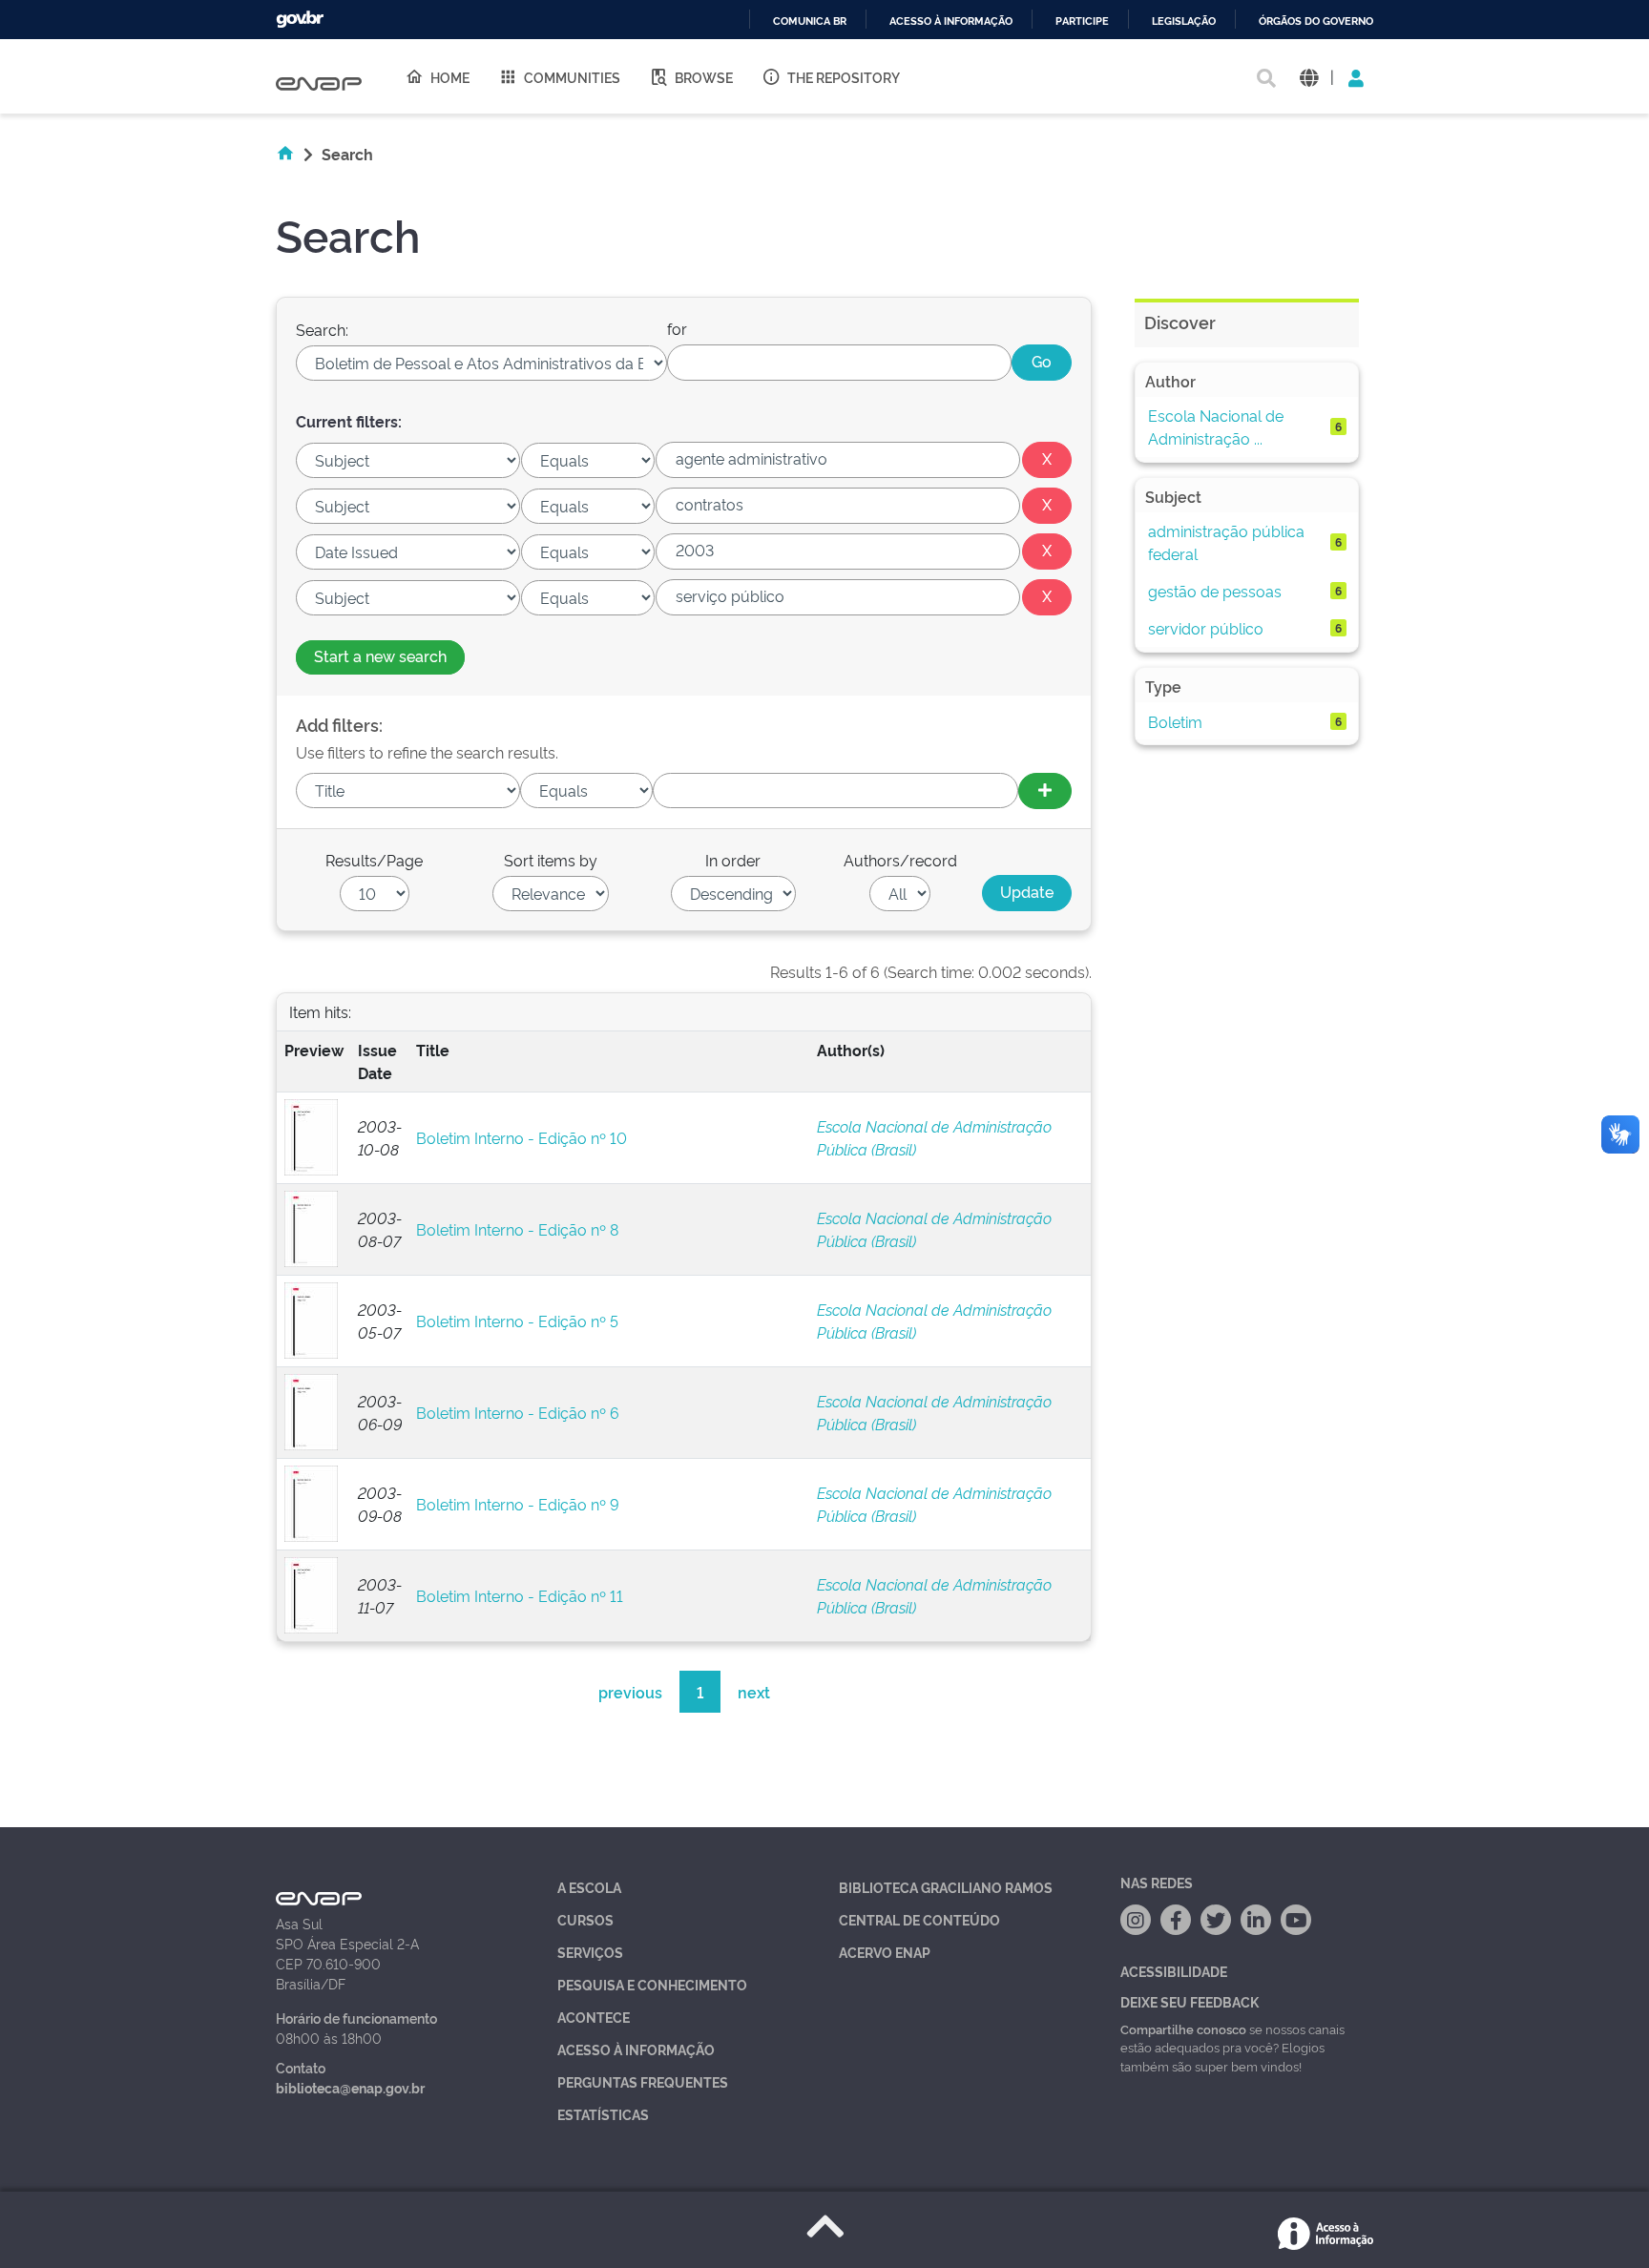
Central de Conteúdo (919, 1919)
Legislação (1184, 21)
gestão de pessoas (1215, 591)
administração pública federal (1226, 542)
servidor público (1206, 628)
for (677, 328)
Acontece (594, 2017)
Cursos (585, 1919)
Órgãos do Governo (1316, 21)
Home (450, 77)
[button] (1309, 77)
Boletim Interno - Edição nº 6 (518, 1412)
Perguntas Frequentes (643, 2081)
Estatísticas (603, 2114)
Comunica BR (810, 21)
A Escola (589, 1887)
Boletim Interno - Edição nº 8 (517, 1229)
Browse (704, 77)
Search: (322, 329)
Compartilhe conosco (1183, 2029)
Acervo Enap (885, 1952)
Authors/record (900, 860)
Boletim (1175, 721)
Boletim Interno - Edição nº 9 (518, 1504)
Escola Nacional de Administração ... (1216, 427)
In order (733, 860)
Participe (1082, 21)
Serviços (590, 1952)
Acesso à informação (951, 21)
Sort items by (551, 860)
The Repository (844, 77)
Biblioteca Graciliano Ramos (946, 1887)
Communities (572, 77)
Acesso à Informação (636, 2049)
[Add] (1045, 791)
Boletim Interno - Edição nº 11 (520, 1595)
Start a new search (380, 655)
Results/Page (374, 860)
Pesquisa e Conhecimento (652, 1984)
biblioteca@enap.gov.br (350, 2087)
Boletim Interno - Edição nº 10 (522, 1137)
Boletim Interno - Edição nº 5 (517, 1321)
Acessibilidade (1174, 1971)
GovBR (300, 20)
